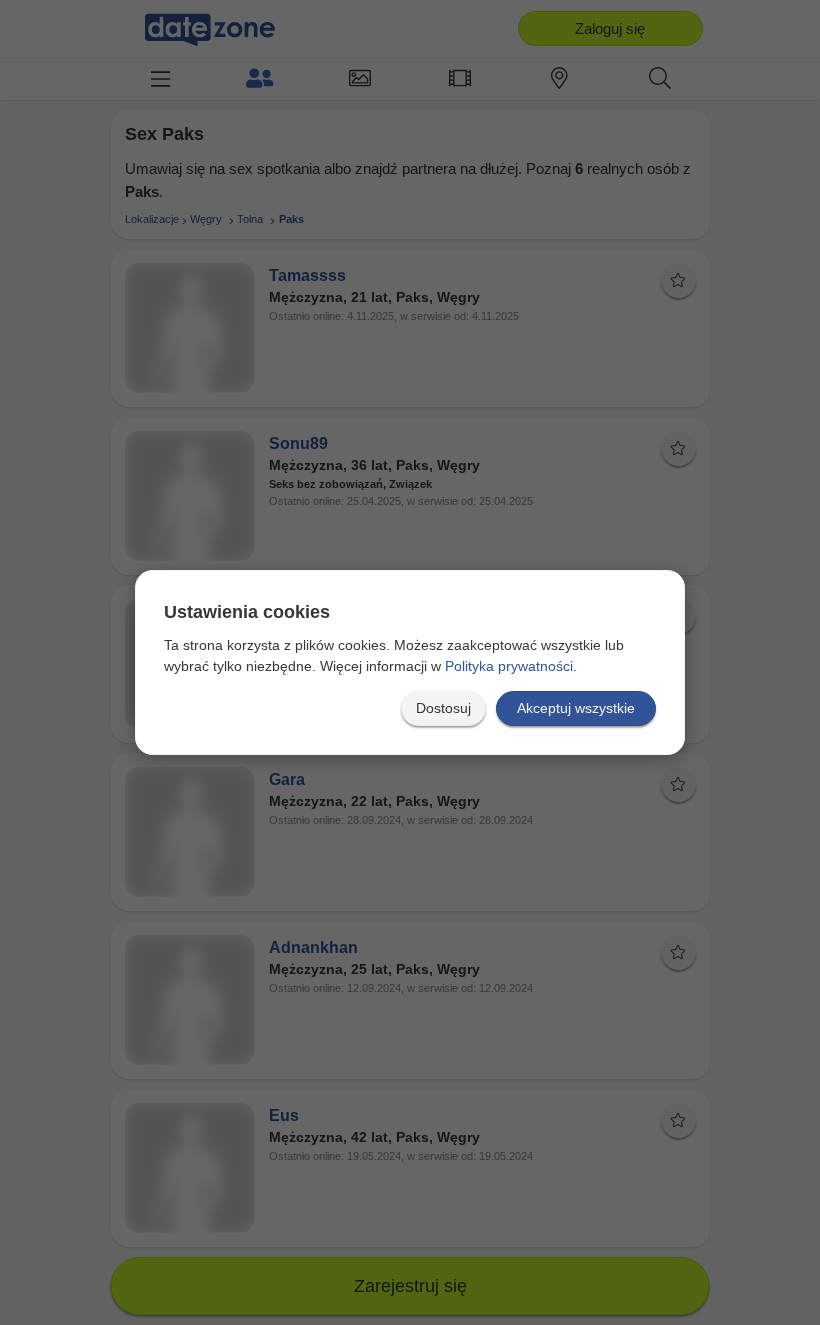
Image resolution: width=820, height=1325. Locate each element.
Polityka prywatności (509, 666)
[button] (443, 708)
